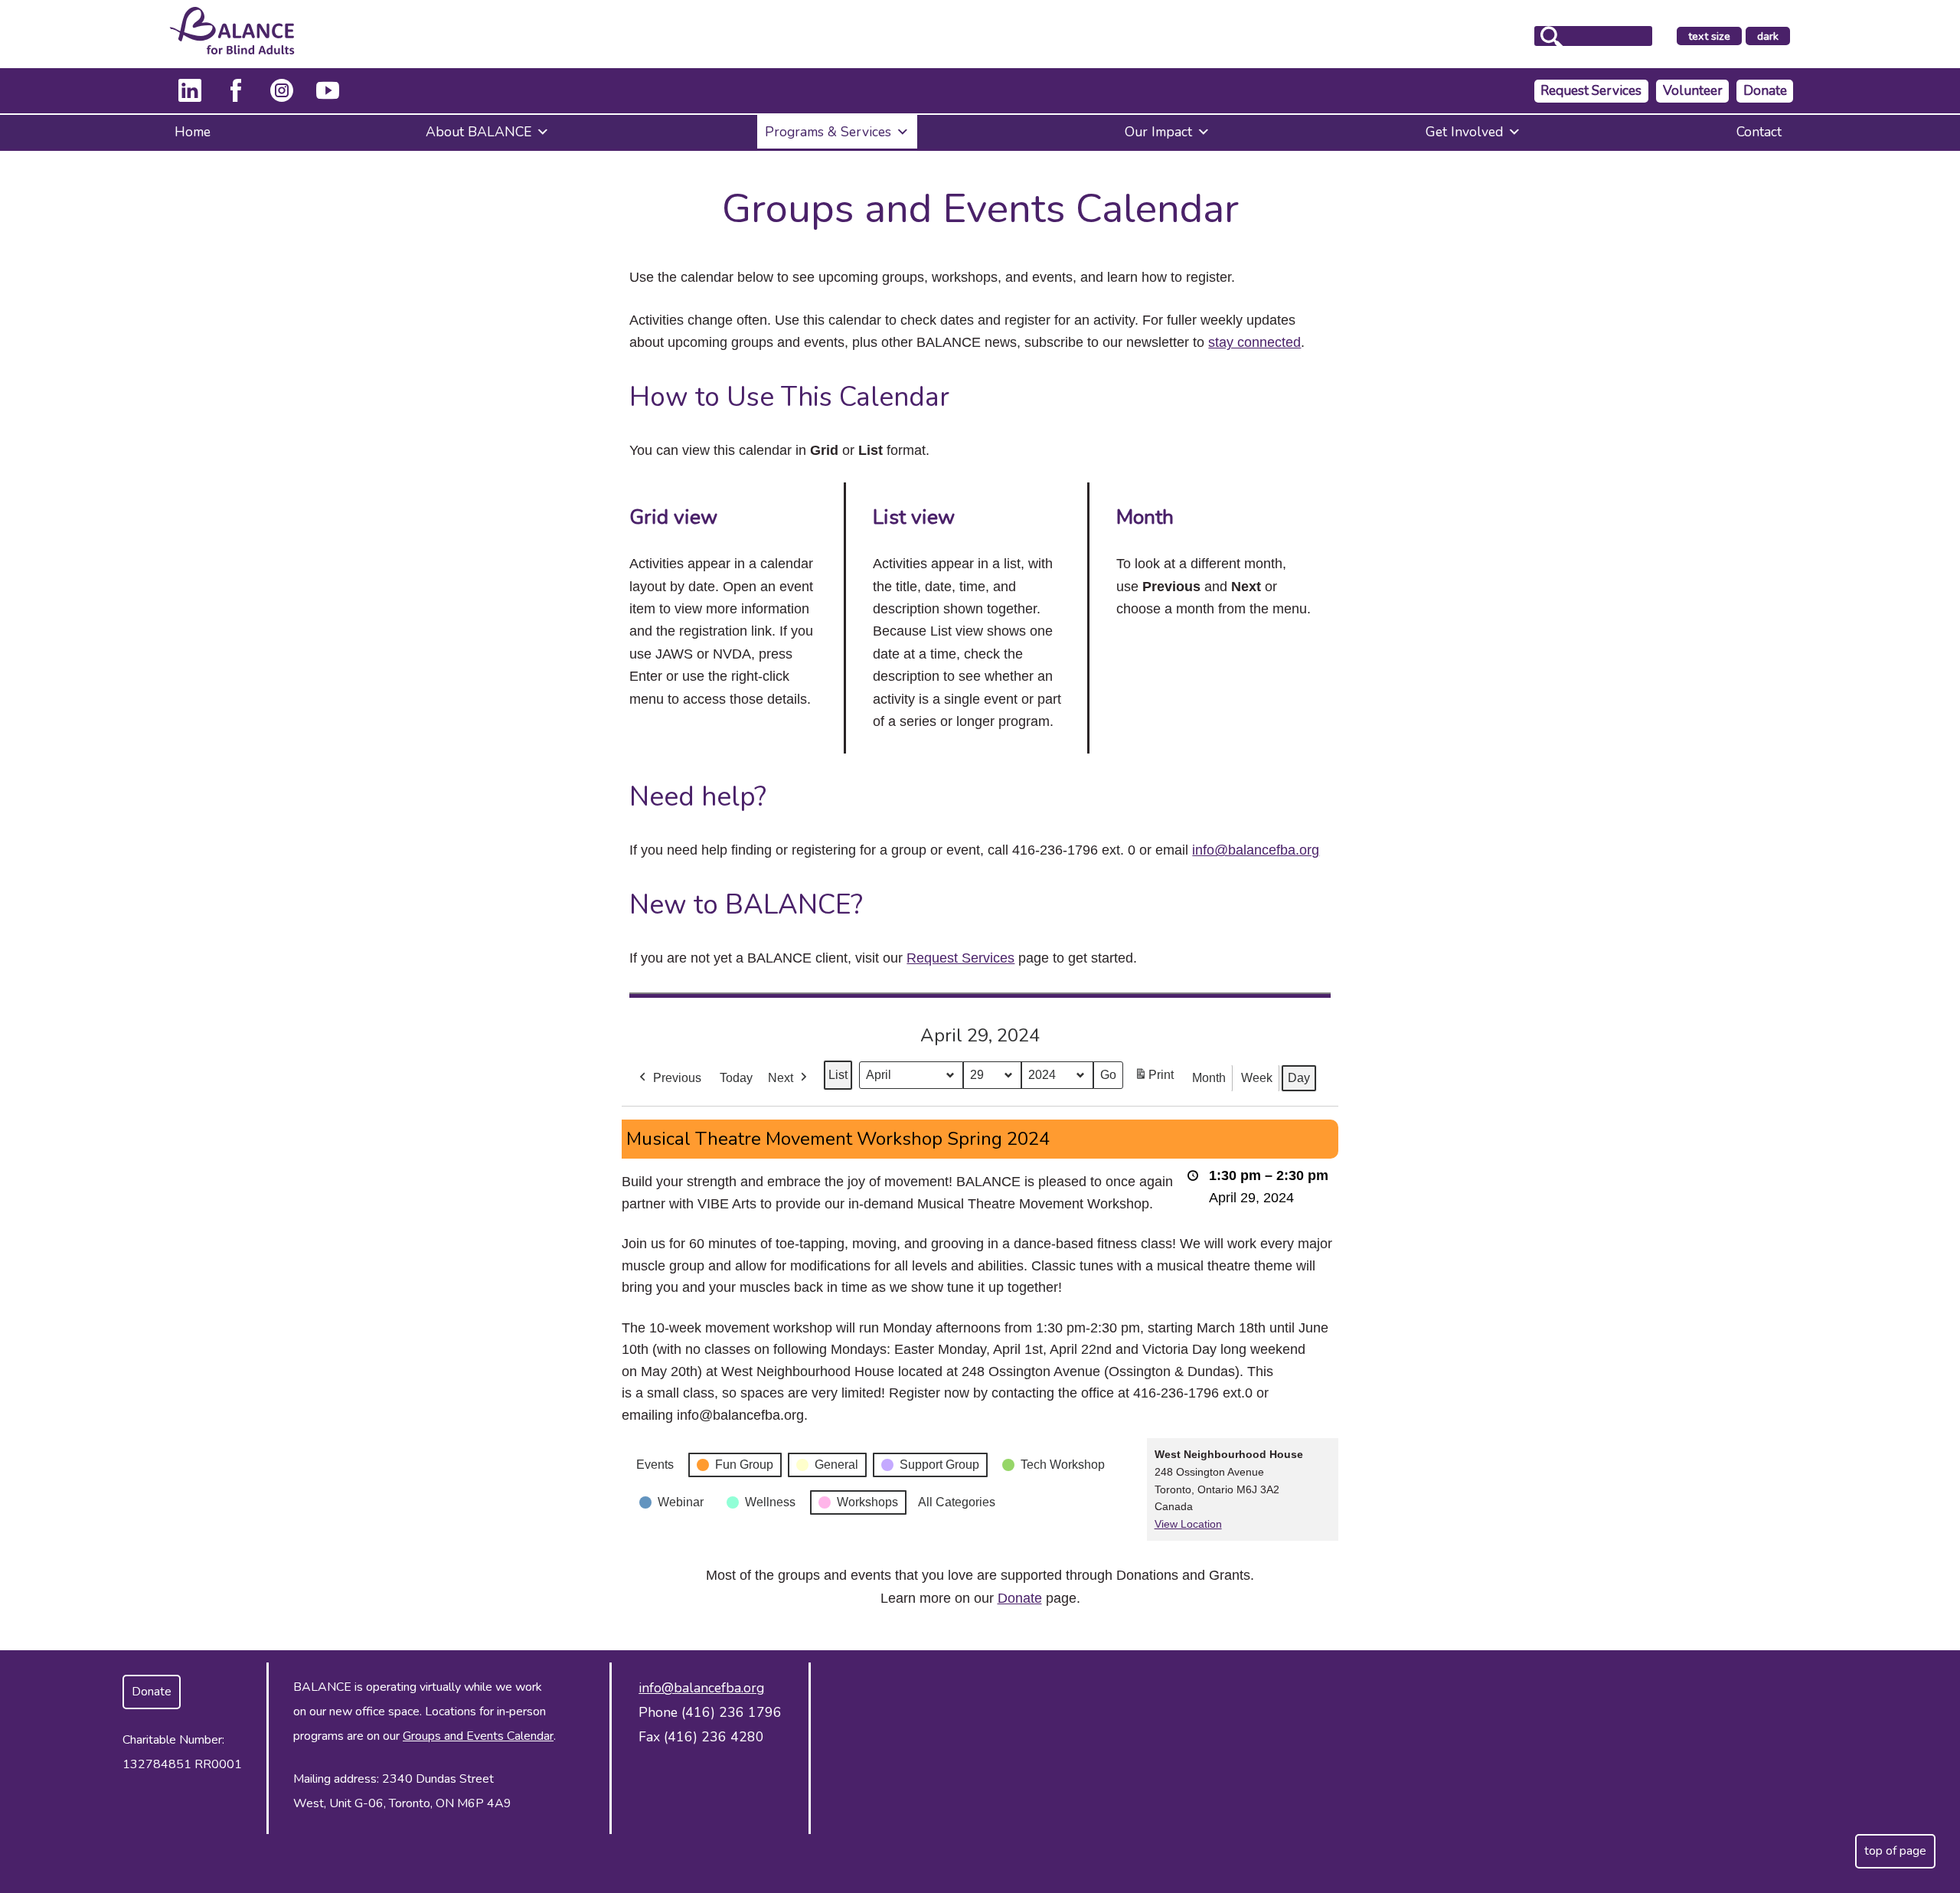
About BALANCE (479, 132)
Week (1257, 1078)
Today (736, 1078)
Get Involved (1464, 132)
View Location (1188, 1524)
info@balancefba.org (1256, 850)
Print (1154, 1079)
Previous (677, 1078)
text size (1709, 36)
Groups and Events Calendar (478, 1736)
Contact (1759, 132)
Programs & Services (828, 132)
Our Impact (1158, 132)
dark (1773, 37)
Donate (1765, 91)
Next (781, 1078)
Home (193, 132)
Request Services (1591, 91)
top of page (1895, 1851)
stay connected (1254, 342)
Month (1209, 1078)
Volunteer (1693, 91)
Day (1299, 1078)
